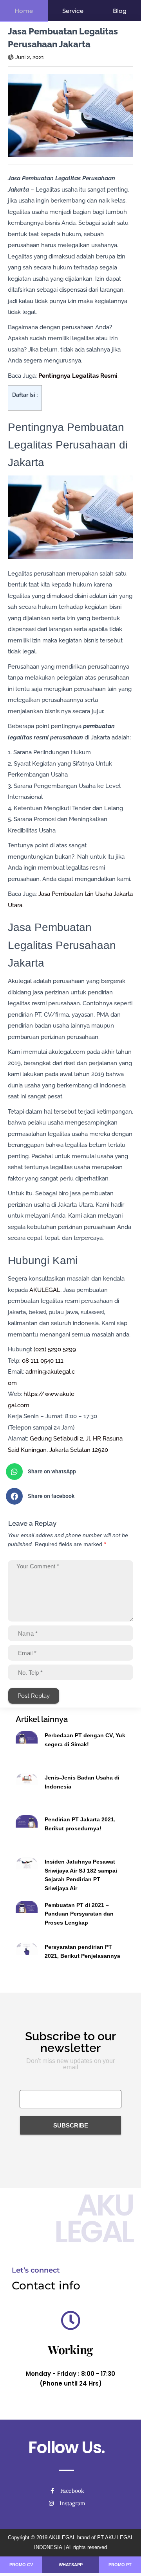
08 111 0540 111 (43, 1361)
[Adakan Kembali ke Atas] (126, 2560)
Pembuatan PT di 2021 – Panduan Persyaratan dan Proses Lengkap (79, 1914)
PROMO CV (21, 2565)
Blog (120, 11)
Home (24, 11)
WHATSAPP (71, 2565)
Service (73, 11)
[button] (68, 1472)
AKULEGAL (45, 1290)
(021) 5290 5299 (55, 1349)
